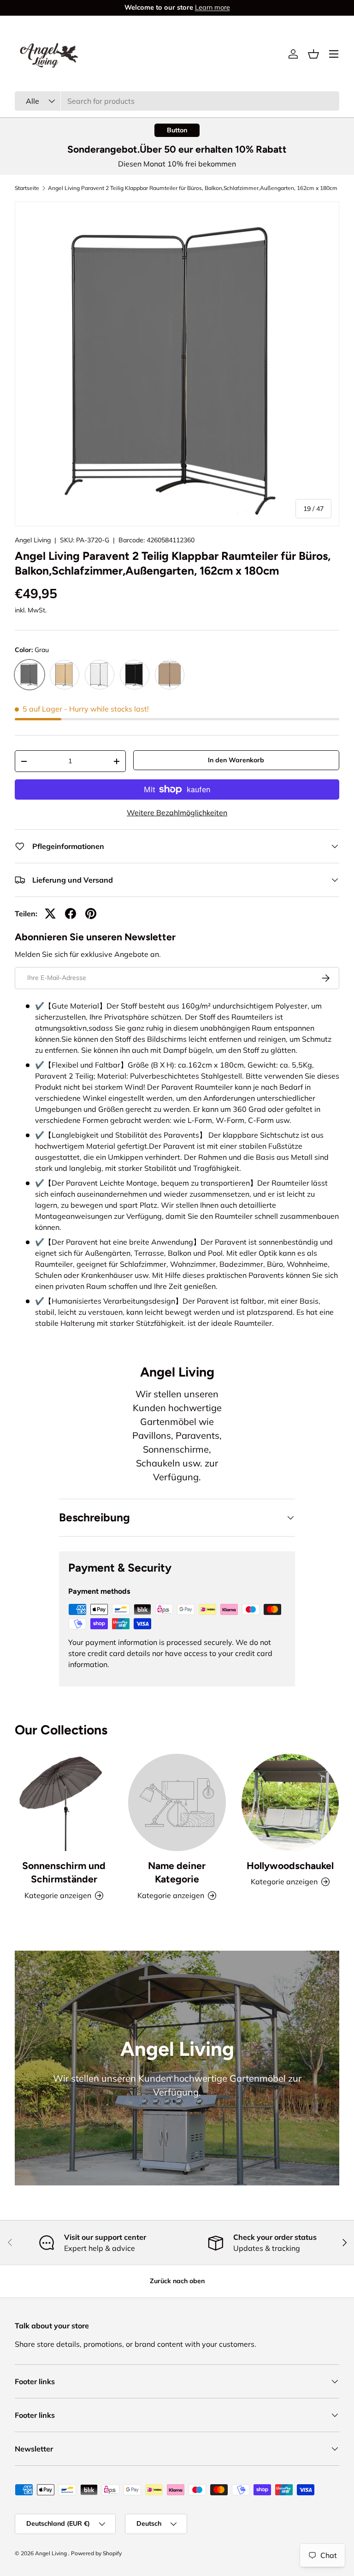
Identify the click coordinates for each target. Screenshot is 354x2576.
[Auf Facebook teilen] (71, 914)
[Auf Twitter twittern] (50, 914)
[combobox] (177, 101)
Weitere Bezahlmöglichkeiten (177, 813)
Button (177, 130)
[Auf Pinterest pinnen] (91, 914)
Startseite (27, 188)
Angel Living (33, 540)
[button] (313, 54)
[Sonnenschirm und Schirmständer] (64, 1802)
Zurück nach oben (177, 2281)
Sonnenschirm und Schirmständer (64, 1873)
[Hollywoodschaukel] (290, 1802)
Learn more (215, 7)
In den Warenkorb (236, 760)
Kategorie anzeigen (171, 1895)
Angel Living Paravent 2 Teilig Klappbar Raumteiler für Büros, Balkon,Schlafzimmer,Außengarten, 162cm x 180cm (193, 188)
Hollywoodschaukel (290, 1866)
